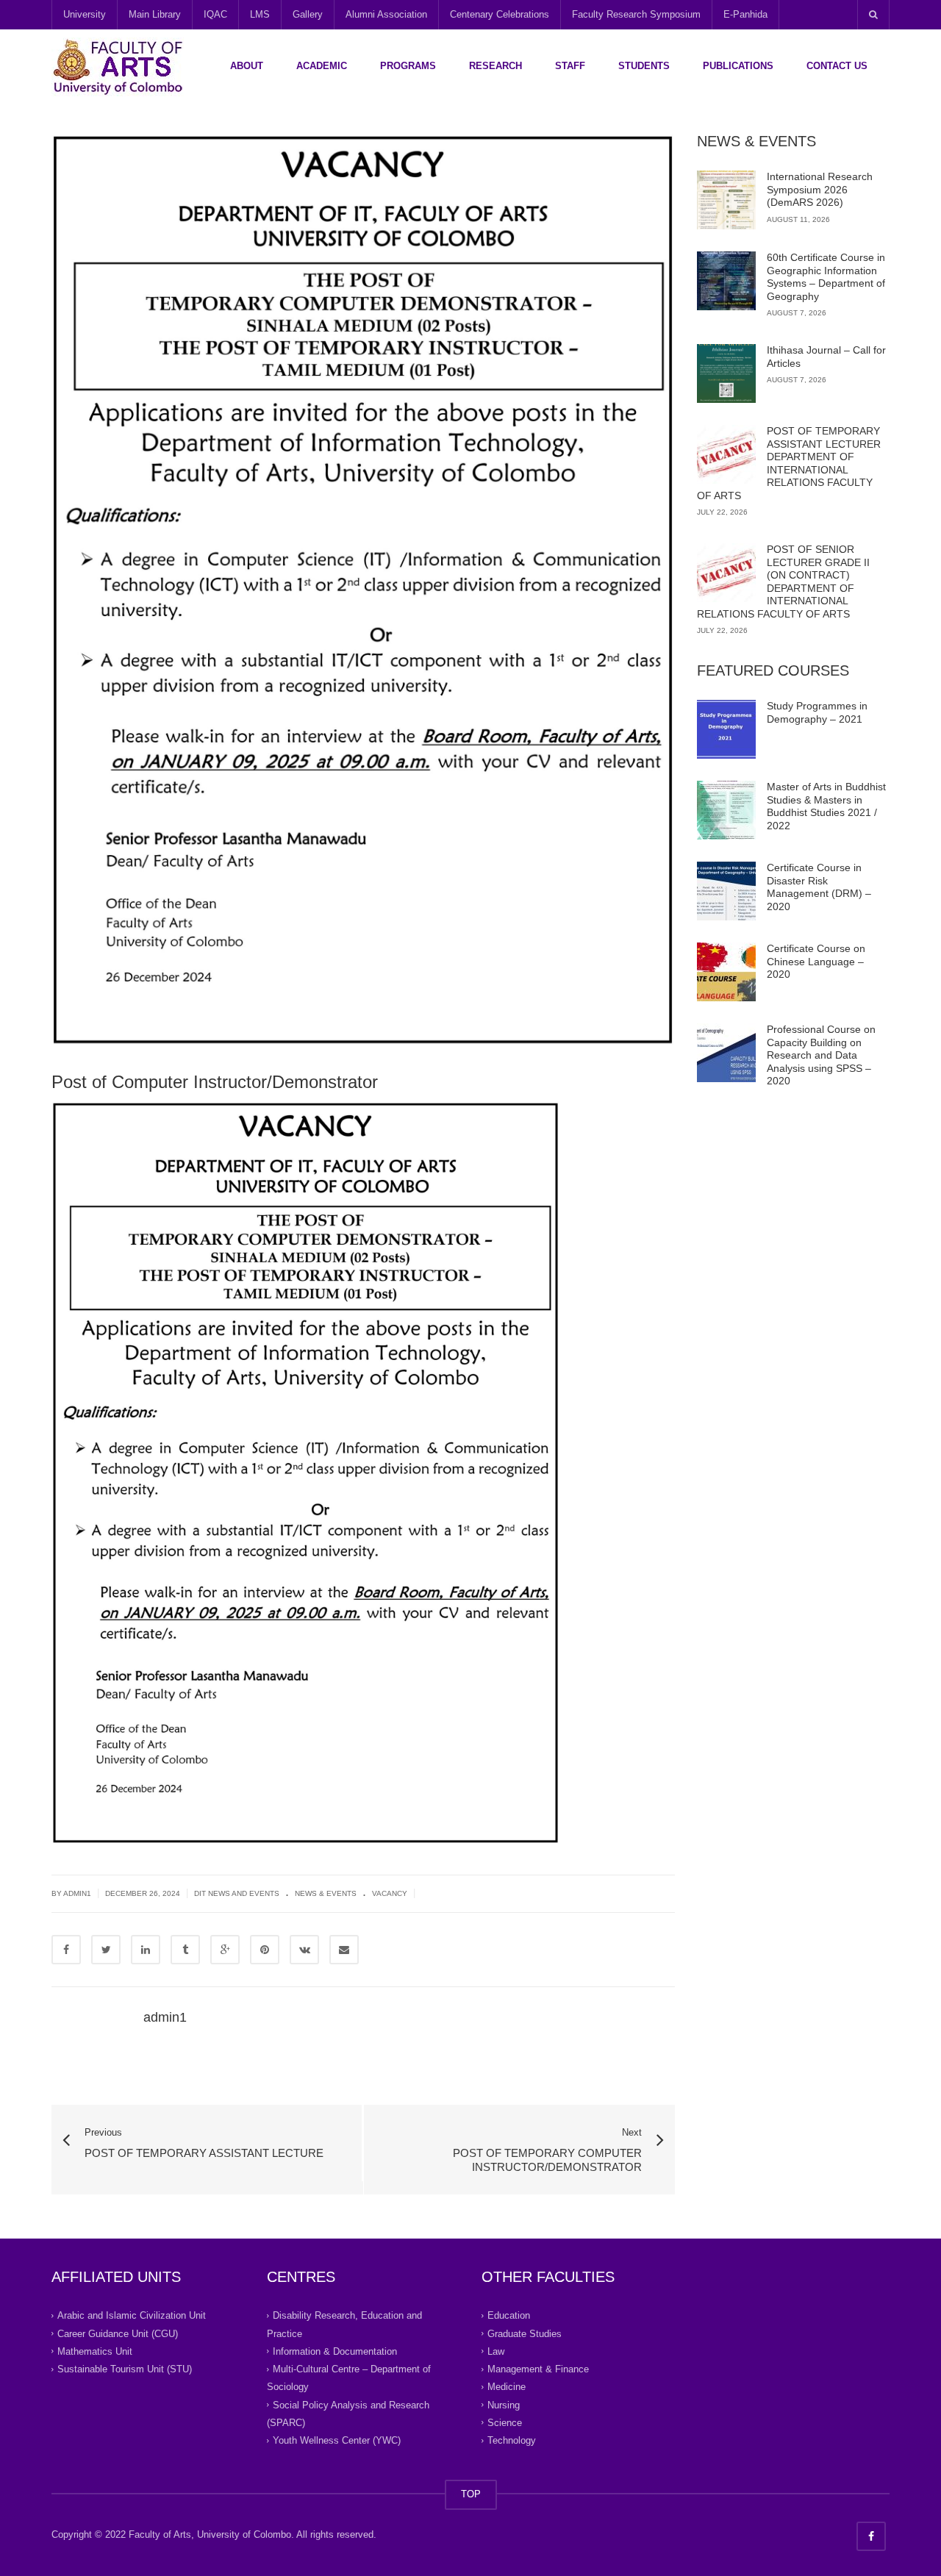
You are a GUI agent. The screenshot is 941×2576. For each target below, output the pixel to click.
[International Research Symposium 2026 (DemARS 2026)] (726, 200)
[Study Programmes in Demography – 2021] (726, 729)
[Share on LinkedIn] (146, 1950)
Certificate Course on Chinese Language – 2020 (816, 961)
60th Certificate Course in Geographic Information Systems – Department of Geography (826, 277)
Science (505, 2423)
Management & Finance (538, 2369)
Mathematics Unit (95, 2351)
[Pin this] (265, 1950)
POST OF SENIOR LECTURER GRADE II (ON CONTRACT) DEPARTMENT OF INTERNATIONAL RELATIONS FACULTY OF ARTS (783, 582)
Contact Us (837, 66)
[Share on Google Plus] (225, 1950)
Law (496, 2351)
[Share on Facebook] (66, 1950)
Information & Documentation (335, 2351)
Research (495, 66)
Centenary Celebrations (500, 14)
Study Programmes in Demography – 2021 (817, 712)
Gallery (308, 14)
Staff (570, 66)
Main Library (155, 14)
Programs (408, 66)
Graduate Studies (525, 2333)
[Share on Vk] (304, 1950)
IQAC (215, 14)
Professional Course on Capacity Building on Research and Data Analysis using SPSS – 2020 (821, 1055)
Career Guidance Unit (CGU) (118, 2333)
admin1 (77, 1893)
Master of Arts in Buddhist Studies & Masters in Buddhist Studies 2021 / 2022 (826, 806)
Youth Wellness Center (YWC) (337, 2440)
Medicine (507, 2387)
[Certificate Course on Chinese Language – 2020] (726, 972)
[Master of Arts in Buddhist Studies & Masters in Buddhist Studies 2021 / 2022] (726, 810)
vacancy (390, 1893)
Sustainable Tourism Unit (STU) (125, 2369)
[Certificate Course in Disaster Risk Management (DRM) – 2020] (726, 891)
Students (644, 66)
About (247, 66)
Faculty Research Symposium (636, 14)
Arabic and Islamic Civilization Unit (132, 2315)
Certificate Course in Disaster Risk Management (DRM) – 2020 (819, 887)
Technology (512, 2440)
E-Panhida (745, 14)
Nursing (504, 2404)
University (85, 14)
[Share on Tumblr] (185, 1950)
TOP (471, 2494)
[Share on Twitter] (106, 1950)
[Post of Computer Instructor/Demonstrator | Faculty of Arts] (118, 66)
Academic (322, 66)
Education (509, 2315)
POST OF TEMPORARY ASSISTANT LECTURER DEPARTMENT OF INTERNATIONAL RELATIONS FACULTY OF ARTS (789, 463)
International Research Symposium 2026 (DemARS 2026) (820, 189)
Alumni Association (386, 14)
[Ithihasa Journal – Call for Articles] (726, 373)
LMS (260, 14)
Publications (738, 66)
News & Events (326, 1893)
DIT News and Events (237, 1893)
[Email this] (344, 1950)
